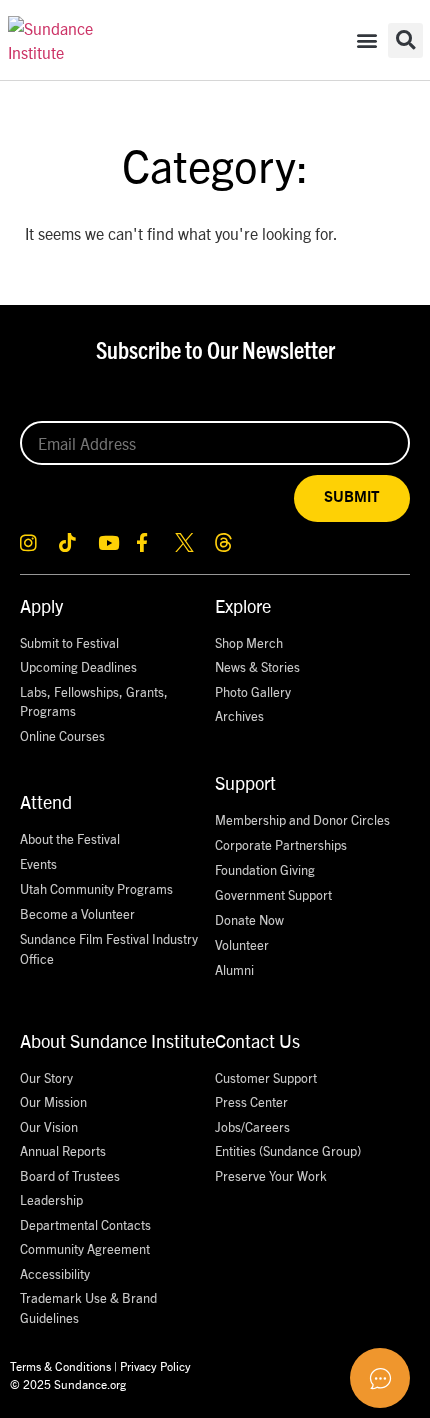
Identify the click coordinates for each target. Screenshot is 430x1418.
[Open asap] (380, 1378)
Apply (41, 605)
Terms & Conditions (60, 1365)
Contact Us (257, 1040)
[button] (366, 40)
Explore (243, 605)
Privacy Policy (155, 1365)
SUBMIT (352, 497)
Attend (46, 801)
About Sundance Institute (117, 1040)
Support (245, 782)
